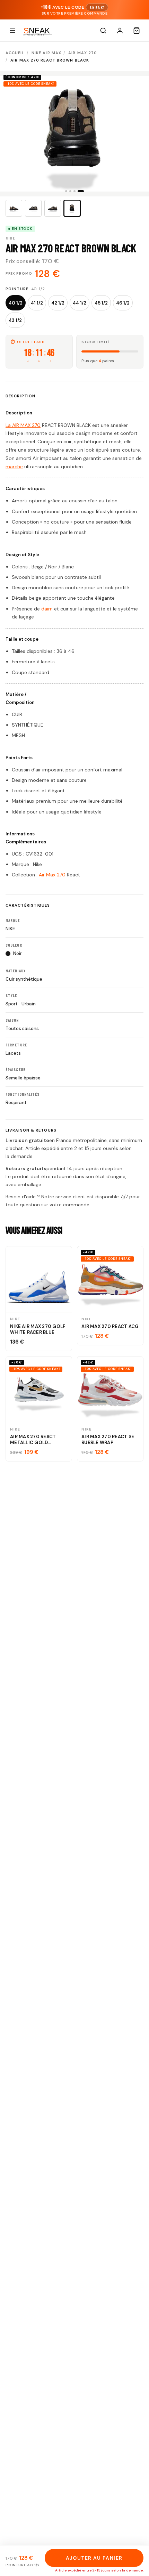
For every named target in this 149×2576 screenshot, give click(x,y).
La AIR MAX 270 (23, 425)
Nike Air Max (46, 53)
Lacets (13, 1053)
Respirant (16, 1103)
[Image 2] (33, 208)
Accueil (15, 53)
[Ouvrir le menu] (12, 31)
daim (47, 609)
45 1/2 (101, 303)
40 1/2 (16, 303)
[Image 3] (53, 208)
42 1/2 (58, 303)
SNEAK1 (97, 7)
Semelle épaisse (23, 1078)
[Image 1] (14, 208)
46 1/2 (123, 303)
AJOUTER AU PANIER (94, 2558)
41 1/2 (37, 303)
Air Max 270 (83, 53)
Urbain (29, 1004)
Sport (12, 1004)
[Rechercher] (103, 31)
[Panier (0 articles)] (137, 31)
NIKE (10, 929)
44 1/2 (80, 303)
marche (14, 467)
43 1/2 (15, 320)
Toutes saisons (22, 1028)
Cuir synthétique (24, 979)
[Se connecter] (120, 31)
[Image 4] (72, 208)
